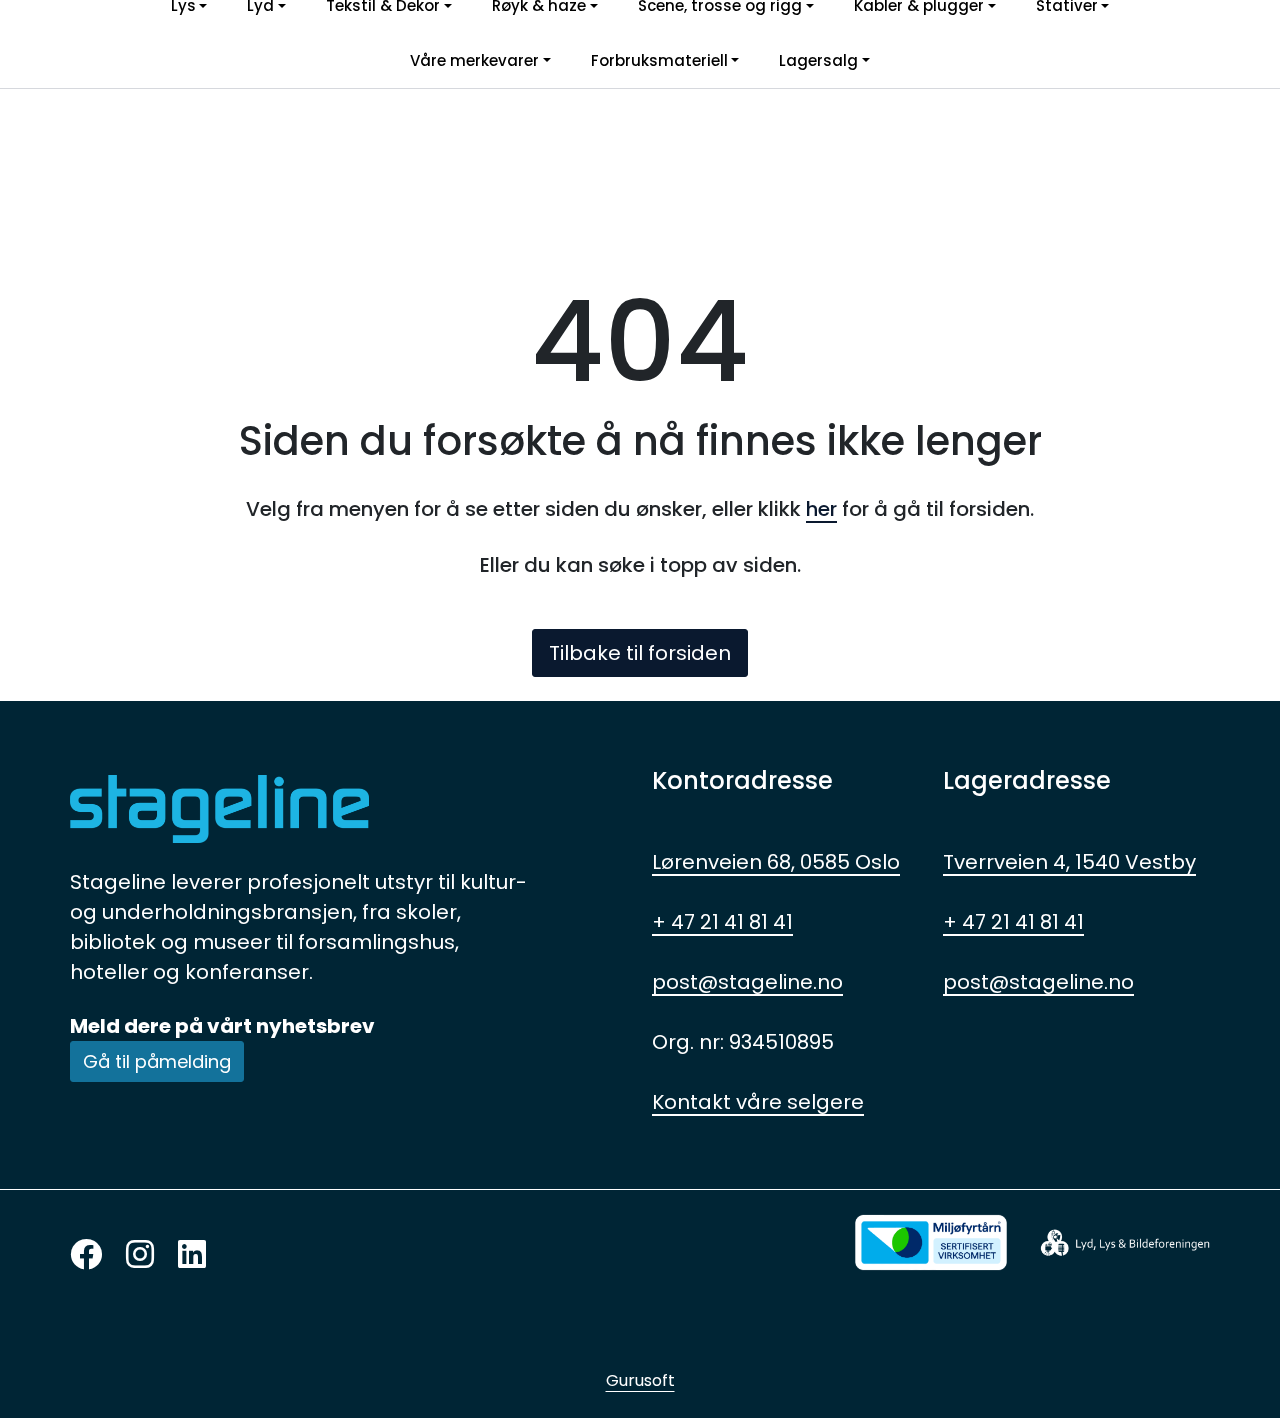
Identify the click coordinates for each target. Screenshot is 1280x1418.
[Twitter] (86, 1255)
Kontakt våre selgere (758, 1102)
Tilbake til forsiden (640, 653)
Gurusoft (640, 1380)
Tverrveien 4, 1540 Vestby (1069, 862)
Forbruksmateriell (659, 60)
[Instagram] (140, 1255)
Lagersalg (818, 60)
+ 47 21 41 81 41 (722, 922)
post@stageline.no (747, 982)
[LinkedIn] (192, 1255)
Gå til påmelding (157, 1061)
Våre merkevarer (474, 60)
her (821, 509)
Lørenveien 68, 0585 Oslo (776, 862)
